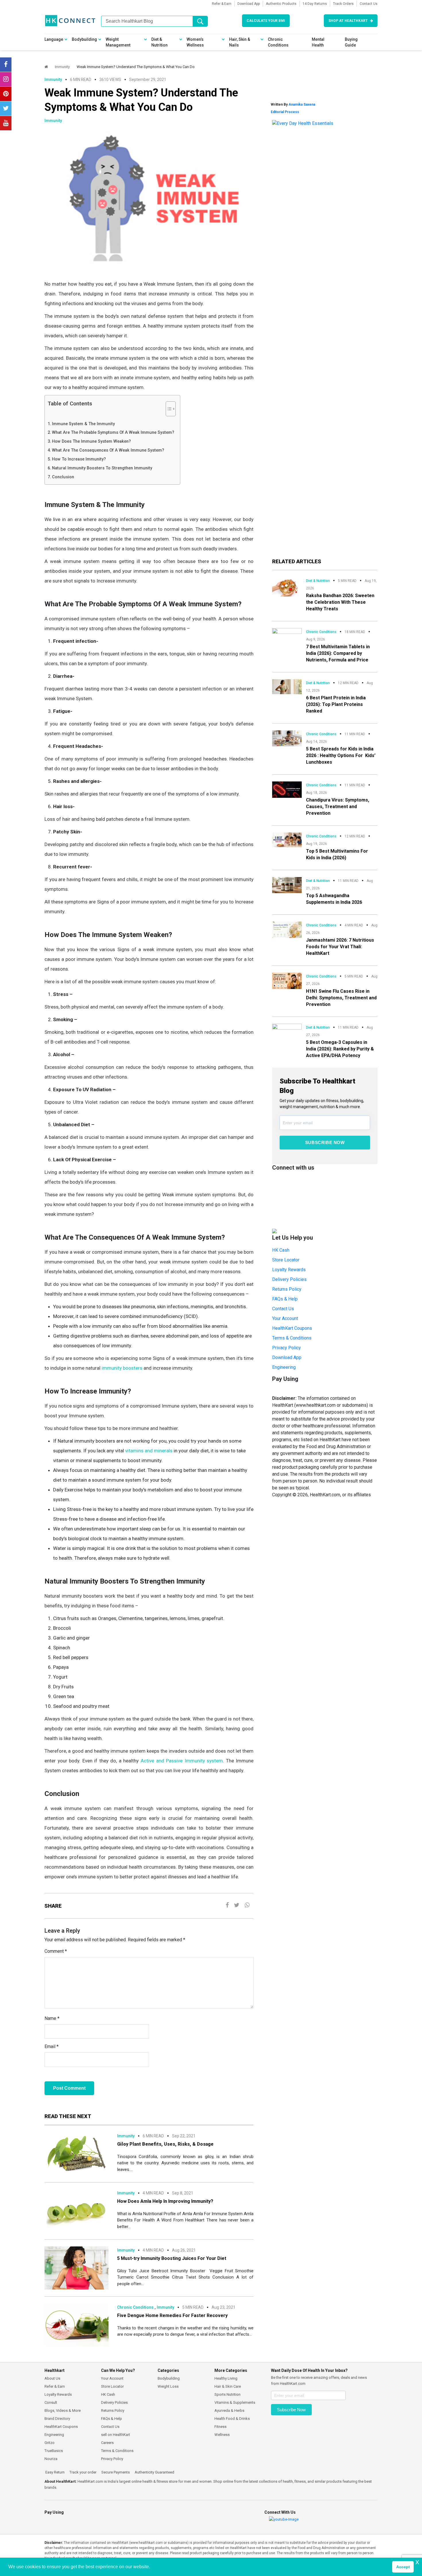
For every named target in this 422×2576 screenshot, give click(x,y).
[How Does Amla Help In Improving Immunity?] (77, 2210)
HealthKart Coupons (292, 1328)
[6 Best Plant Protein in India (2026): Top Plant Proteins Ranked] (287, 686)
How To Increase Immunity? (79, 459)
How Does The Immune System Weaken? (91, 441)
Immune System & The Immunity (83, 424)
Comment (56, 1951)
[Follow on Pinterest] (6, 94)
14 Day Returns (315, 4)
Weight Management (118, 42)
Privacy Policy (287, 1348)
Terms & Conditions (292, 1338)
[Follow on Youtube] (6, 123)
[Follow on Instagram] (6, 79)
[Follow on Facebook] (6, 65)
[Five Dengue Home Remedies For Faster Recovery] (77, 2325)
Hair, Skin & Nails (240, 42)
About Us (52, 2378)
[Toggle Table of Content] (168, 409)
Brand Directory (57, 2419)
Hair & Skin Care (228, 2386)
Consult (51, 2402)
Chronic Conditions (278, 42)
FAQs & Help (285, 1299)
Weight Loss (168, 2386)
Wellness (222, 2435)
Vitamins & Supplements (235, 2402)
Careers (107, 2443)
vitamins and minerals (149, 1451)
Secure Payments (115, 2472)
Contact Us (369, 4)
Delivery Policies (289, 1279)
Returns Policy (287, 1289)
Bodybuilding (84, 39)
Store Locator (286, 1260)
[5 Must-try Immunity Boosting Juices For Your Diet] (77, 2268)
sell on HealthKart (116, 2435)
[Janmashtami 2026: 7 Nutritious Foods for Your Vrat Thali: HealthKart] (287, 929)
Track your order (83, 2472)
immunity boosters (122, 1368)
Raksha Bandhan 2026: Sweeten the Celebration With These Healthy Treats (340, 602)
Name (52, 2018)
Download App (249, 4)
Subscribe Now (325, 1142)
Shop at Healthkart (348, 21)
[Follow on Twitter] (6, 109)
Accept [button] (403, 2567)
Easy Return (55, 2472)
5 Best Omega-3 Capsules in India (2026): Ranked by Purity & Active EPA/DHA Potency (340, 1049)
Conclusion (63, 477)
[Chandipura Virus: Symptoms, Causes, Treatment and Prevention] (287, 789)
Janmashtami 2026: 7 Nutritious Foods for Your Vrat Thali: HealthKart (340, 947)
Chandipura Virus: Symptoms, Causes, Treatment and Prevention (338, 807)
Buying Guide (351, 42)
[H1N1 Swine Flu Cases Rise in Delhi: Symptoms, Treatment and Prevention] (287, 981)
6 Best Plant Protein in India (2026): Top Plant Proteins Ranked (336, 704)
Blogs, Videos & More (63, 2410)
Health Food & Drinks (232, 2419)
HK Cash (281, 1250)
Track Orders (343, 4)
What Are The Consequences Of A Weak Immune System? (108, 450)
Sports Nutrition (228, 2394)
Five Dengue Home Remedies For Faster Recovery (172, 2315)
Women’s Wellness (195, 42)
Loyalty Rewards (289, 1270)
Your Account (285, 1318)
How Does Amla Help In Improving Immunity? (165, 2201)
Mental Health (318, 42)
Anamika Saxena (302, 104)
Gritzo (50, 2443)
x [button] (417, 2562)
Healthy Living (226, 2378)
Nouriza (51, 2459)
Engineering (284, 1367)
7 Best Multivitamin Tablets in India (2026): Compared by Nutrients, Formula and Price (338, 653)
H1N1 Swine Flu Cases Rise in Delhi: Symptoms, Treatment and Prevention (341, 998)
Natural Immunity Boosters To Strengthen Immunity (102, 468)
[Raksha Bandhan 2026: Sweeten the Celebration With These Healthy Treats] (287, 586)
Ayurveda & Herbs (229, 2410)
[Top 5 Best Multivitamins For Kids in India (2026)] (287, 840)
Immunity (62, 67)
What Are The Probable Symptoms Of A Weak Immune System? (113, 432)
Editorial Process (285, 112)
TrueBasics (54, 2451)
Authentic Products (281, 4)
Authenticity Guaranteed (154, 2472)
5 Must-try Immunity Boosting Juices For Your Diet (172, 2258)
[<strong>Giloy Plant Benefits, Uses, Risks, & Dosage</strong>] (77, 2153)
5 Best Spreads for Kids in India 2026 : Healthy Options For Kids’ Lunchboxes (341, 755)
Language (54, 39)
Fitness (220, 2427)
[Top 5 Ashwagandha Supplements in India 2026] (287, 885)
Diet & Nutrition (159, 42)
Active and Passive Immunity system (182, 1761)
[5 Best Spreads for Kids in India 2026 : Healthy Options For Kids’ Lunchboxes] (287, 738)
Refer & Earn (222, 4)
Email (52, 2046)
